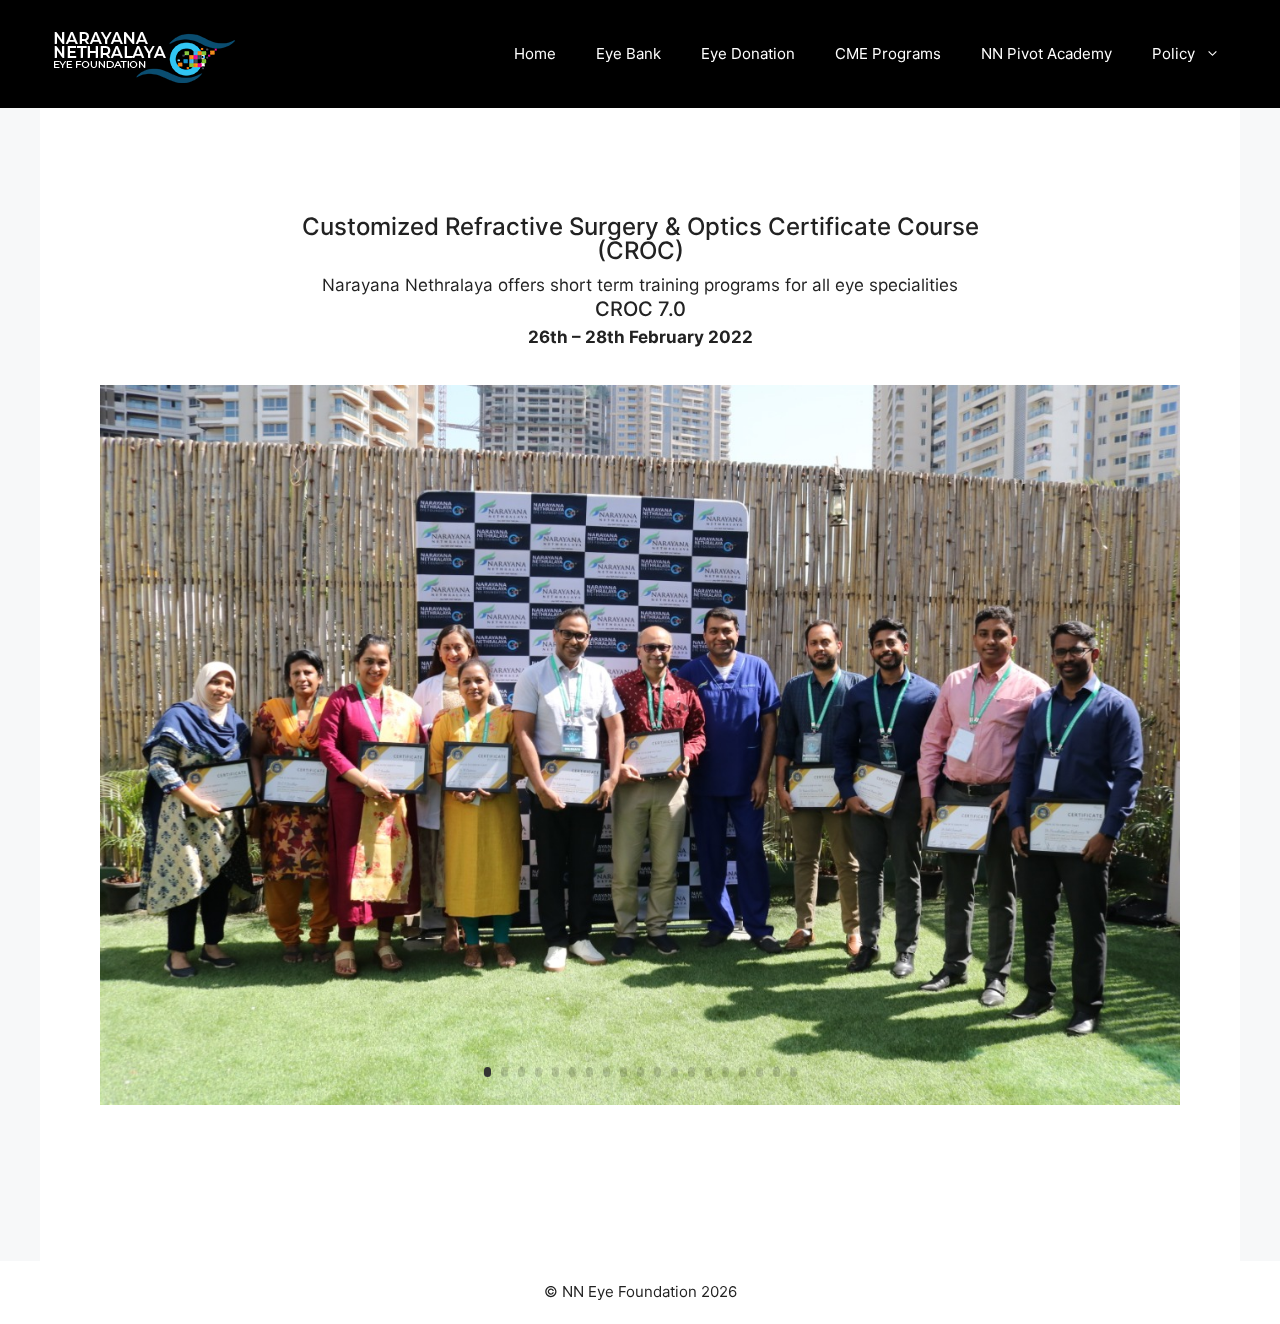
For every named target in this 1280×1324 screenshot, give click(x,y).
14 (708, 1072)
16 (742, 1072)
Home (535, 53)
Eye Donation (748, 53)
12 (674, 1072)
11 (657, 1072)
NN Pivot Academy (1046, 53)
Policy (1173, 53)
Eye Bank (628, 53)
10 (640, 1072)
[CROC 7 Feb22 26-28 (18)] (640, 1104)
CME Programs (888, 53)
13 (691, 1072)
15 (725, 1072)
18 (776, 1072)
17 (759, 1072)
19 (793, 1072)
